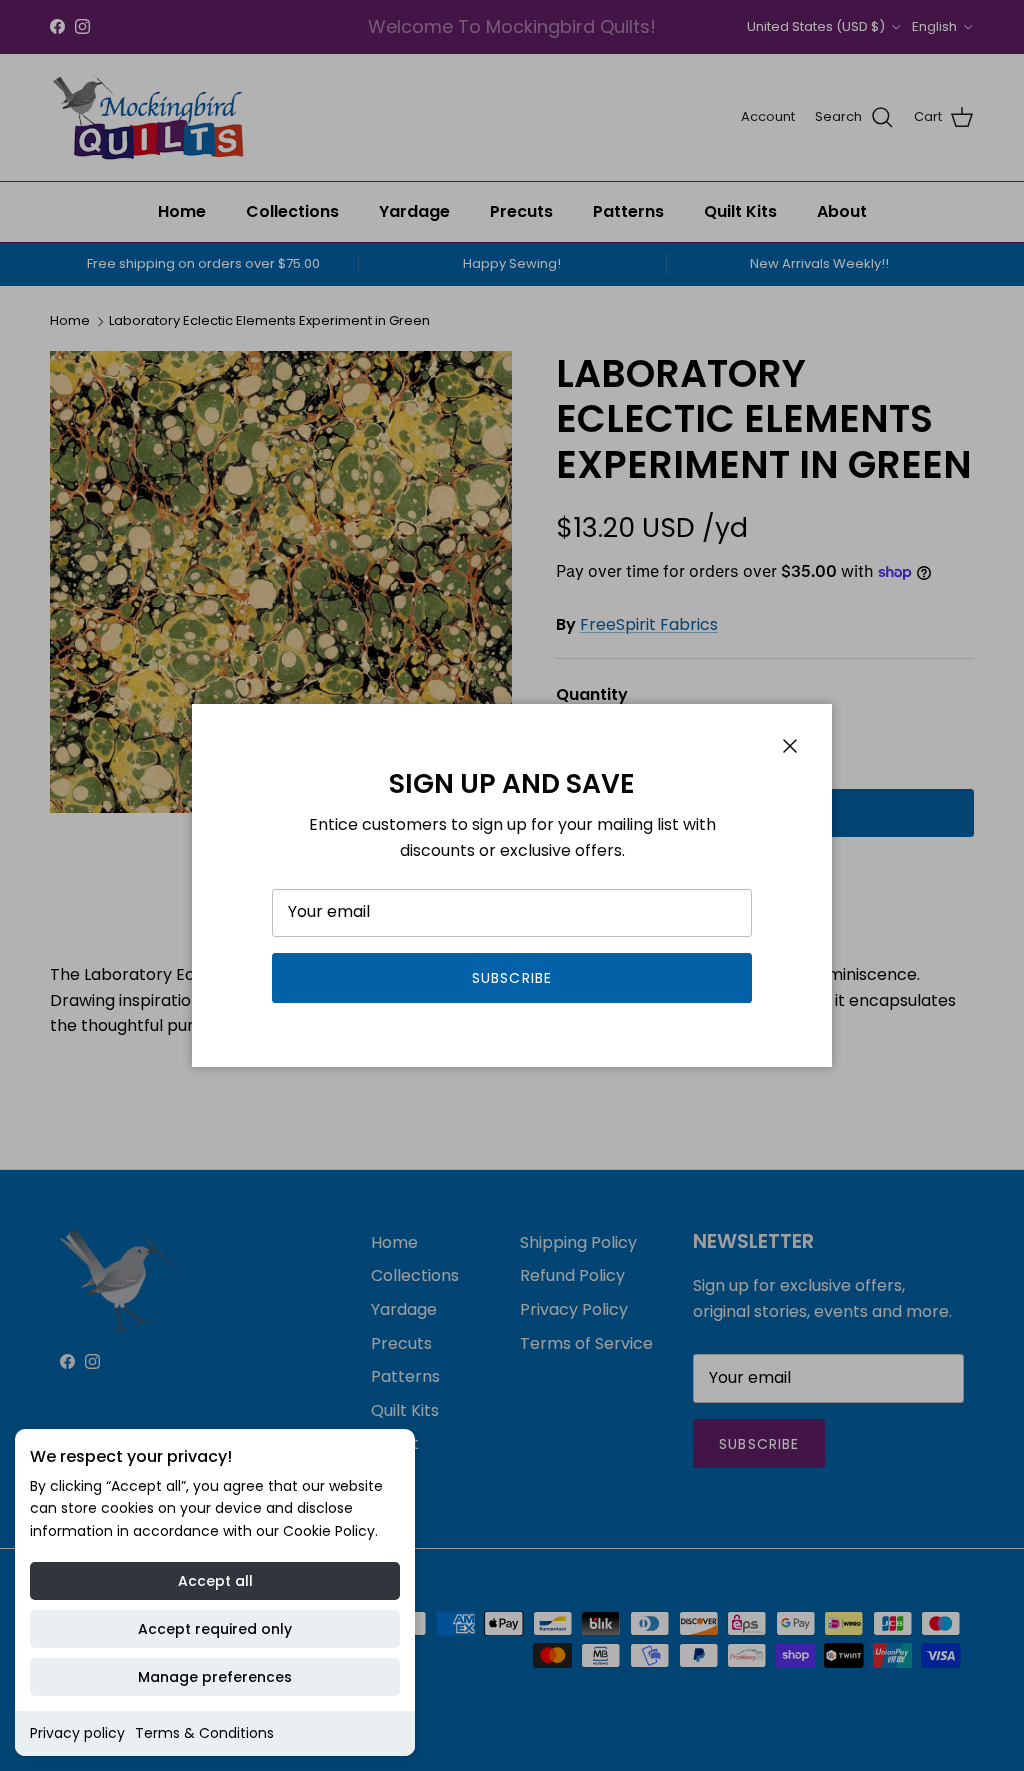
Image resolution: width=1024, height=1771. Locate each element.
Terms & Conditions (204, 1733)
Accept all (215, 1581)
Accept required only (215, 1629)
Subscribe (512, 978)
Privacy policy (77, 1733)
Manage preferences (215, 1677)
